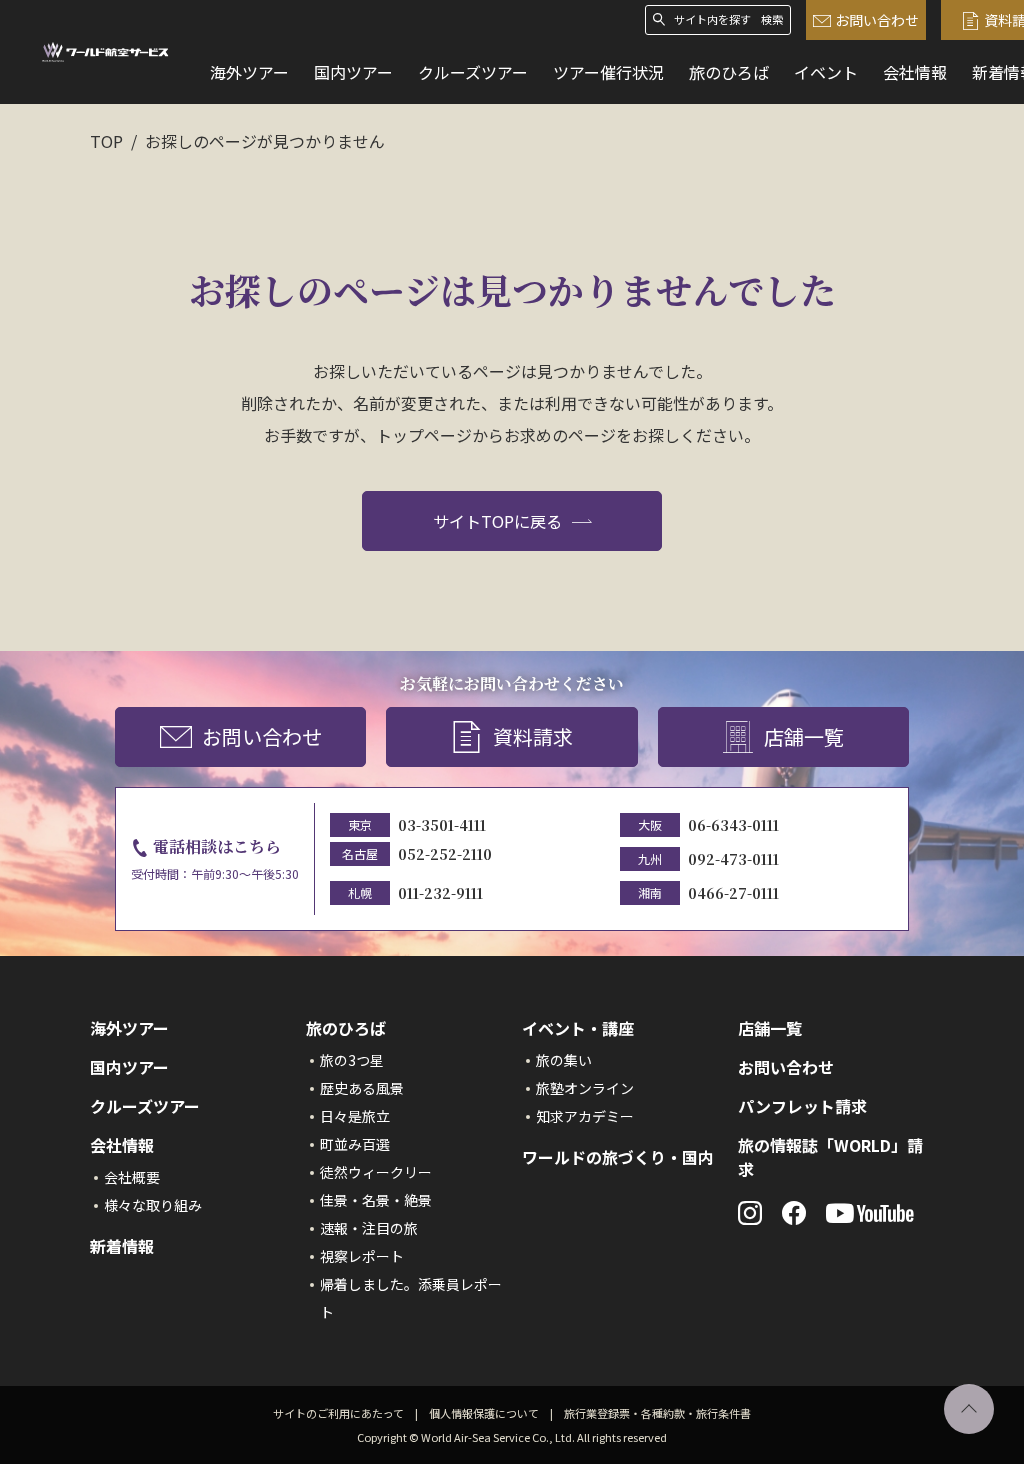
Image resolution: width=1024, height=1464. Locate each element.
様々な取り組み (153, 1205)
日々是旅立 (355, 1116)
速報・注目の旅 (369, 1228)
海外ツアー (249, 72)
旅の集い (564, 1060)
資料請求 (533, 736)
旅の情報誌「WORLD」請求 (830, 1157)
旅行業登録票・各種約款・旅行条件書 (657, 1413)
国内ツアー (353, 72)
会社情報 (915, 72)
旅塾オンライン (585, 1088)
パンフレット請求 (802, 1106)
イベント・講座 (578, 1028)
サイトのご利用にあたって (338, 1413)
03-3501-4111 (442, 825)
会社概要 (132, 1177)
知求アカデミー (585, 1116)
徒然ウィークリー (376, 1172)
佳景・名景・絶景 (376, 1200)
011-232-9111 (440, 893)
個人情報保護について (484, 1413)
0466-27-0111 (733, 893)
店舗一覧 (804, 736)
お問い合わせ (877, 20)
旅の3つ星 (352, 1060)
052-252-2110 (445, 854)
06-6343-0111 (733, 825)
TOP (106, 141)
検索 (772, 19)
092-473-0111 (733, 859)
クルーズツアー (473, 72)
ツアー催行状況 (608, 72)
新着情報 (122, 1246)
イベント (826, 72)
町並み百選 (355, 1144)
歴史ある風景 (362, 1088)
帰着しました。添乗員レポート (411, 1298)
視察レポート (362, 1256)
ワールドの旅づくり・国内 (618, 1157)
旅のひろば (729, 72)
